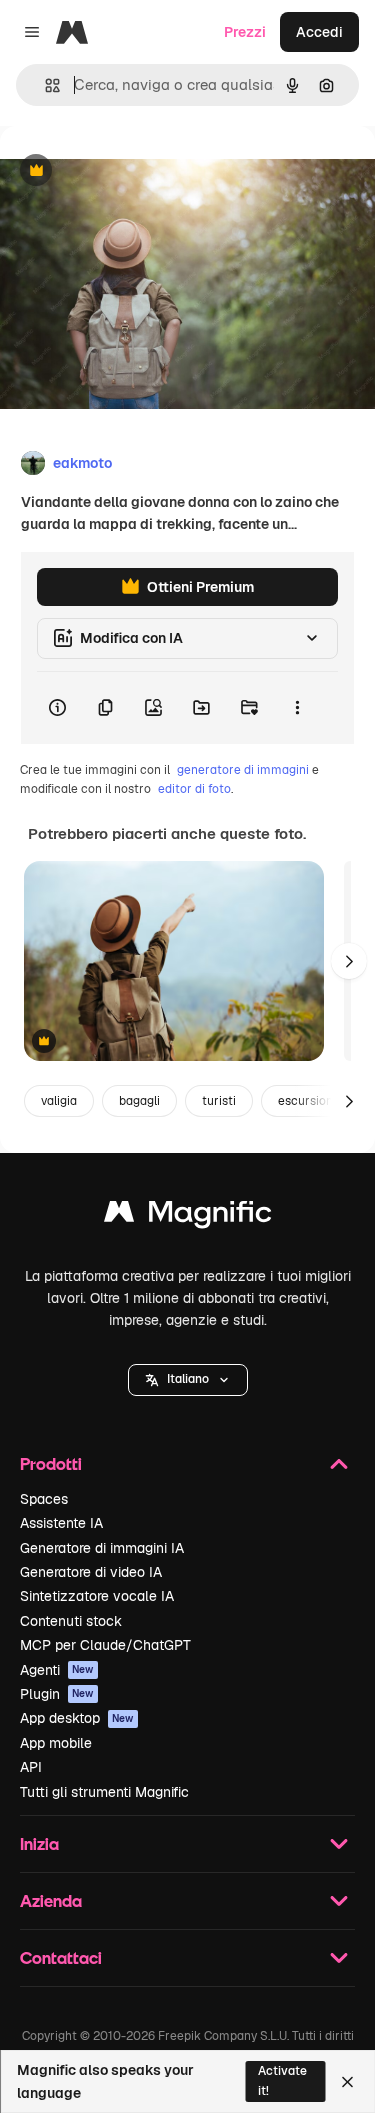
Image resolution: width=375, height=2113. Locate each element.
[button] (188, 1380)
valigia (59, 1101)
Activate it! (282, 2080)
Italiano (188, 1379)
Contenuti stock (71, 1621)
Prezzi (245, 32)
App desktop (77, 1718)
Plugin (57, 1694)
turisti (219, 1101)
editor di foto (194, 789)
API (31, 1767)
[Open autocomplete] (44, 85)
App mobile (56, 1743)
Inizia (39, 1843)
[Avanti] (349, 961)
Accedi (319, 32)
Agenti (57, 1670)
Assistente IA (61, 1523)
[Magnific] (188, 1216)
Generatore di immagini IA (102, 1548)
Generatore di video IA (91, 1572)
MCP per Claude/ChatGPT (105, 1645)
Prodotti (51, 1463)
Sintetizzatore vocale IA (97, 1596)
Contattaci (61, 1957)
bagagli (139, 1101)
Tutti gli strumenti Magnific (104, 1792)
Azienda (51, 1900)
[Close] (347, 2082)
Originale (132, 171)
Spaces (44, 1499)
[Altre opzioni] (297, 708)
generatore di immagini (243, 770)
